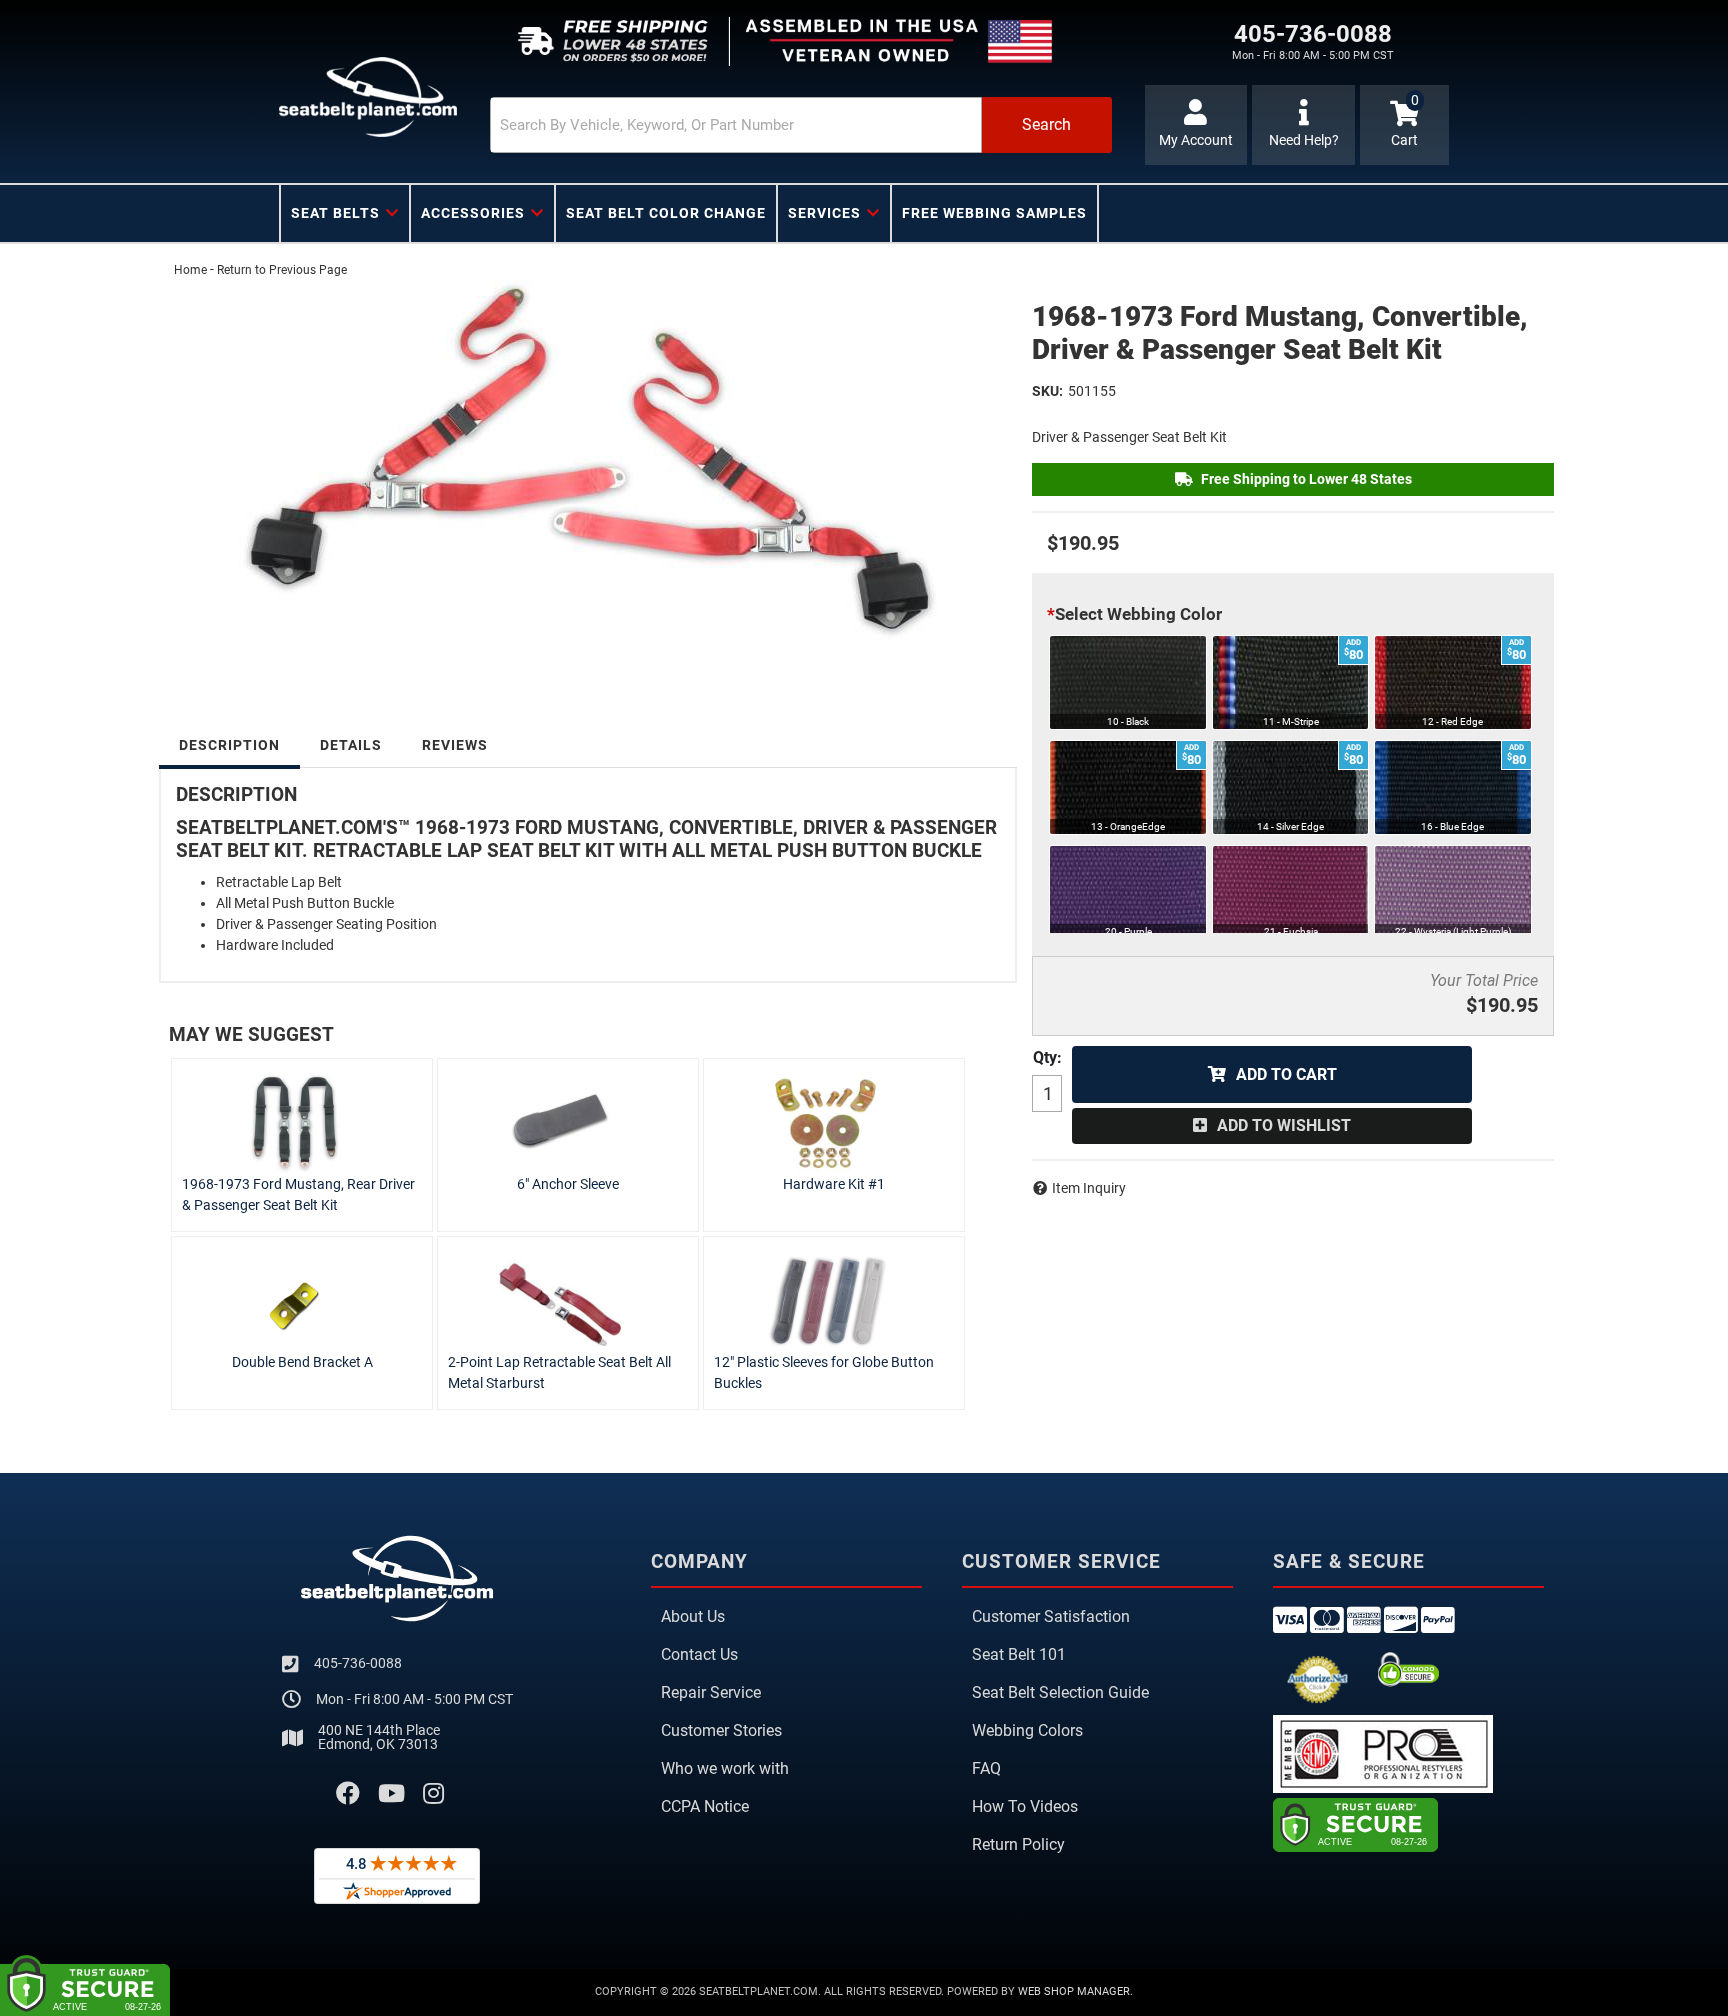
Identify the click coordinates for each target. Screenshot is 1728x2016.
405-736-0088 (358, 1663)
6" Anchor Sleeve (568, 1184)
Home (190, 270)
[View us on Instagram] (433, 1794)
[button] (801, 125)
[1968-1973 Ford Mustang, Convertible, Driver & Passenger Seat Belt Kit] (588, 470)
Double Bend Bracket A (302, 1362)
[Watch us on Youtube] (391, 1794)
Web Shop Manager (1074, 1991)
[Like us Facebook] (348, 1794)
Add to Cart (1286, 1074)
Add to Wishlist (1284, 1125)
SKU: (1047, 391)
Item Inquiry (1089, 1188)
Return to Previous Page (282, 270)
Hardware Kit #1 (834, 1184)
